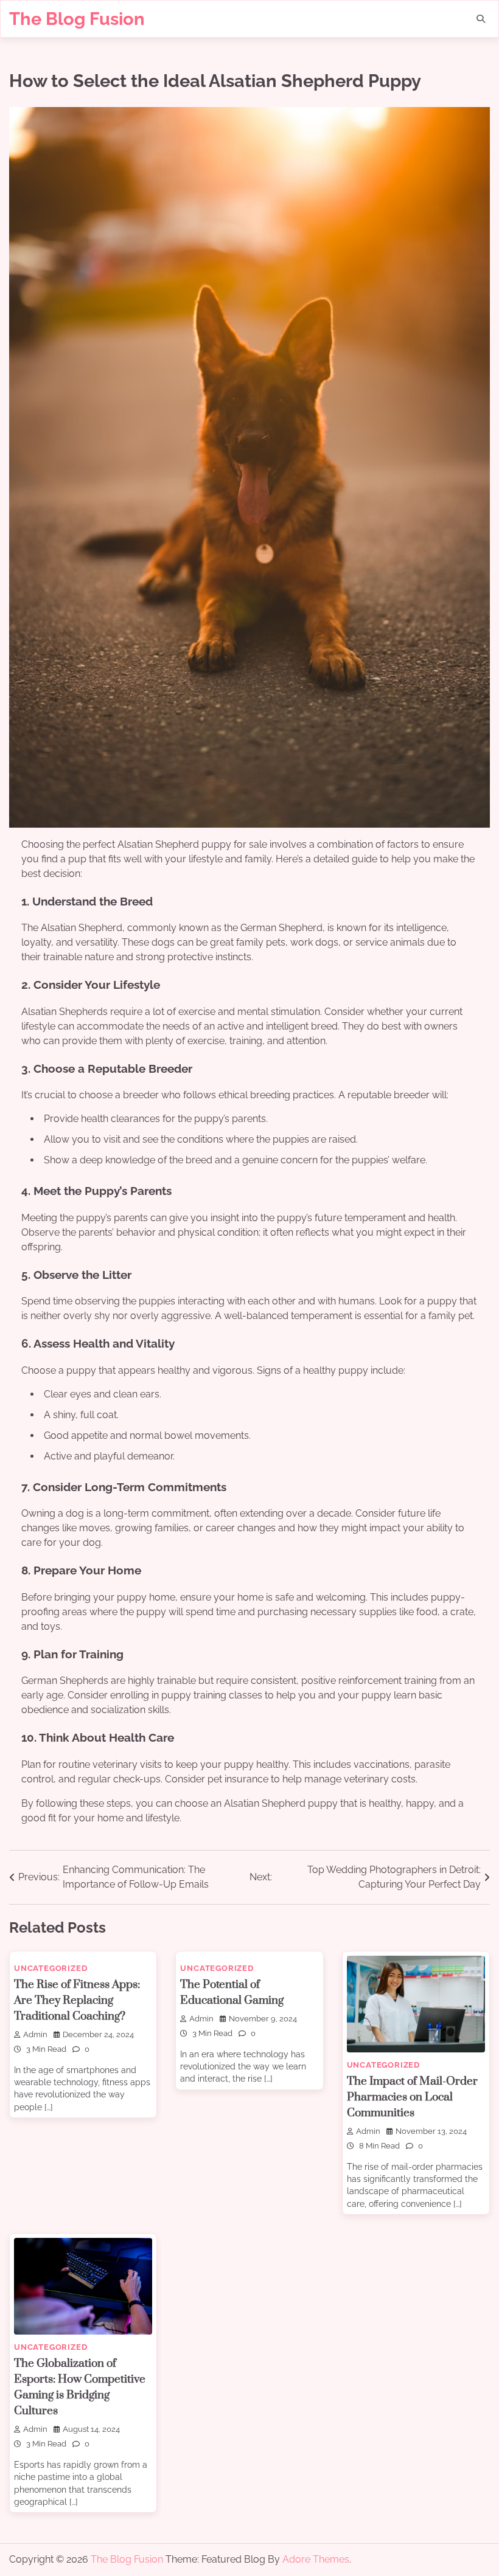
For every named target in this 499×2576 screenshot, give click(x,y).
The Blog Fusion (77, 19)
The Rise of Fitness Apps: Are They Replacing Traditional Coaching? (77, 2000)
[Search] (481, 19)
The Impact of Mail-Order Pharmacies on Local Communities (412, 2097)
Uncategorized (51, 1968)
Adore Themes (316, 2559)
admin (35, 2034)
